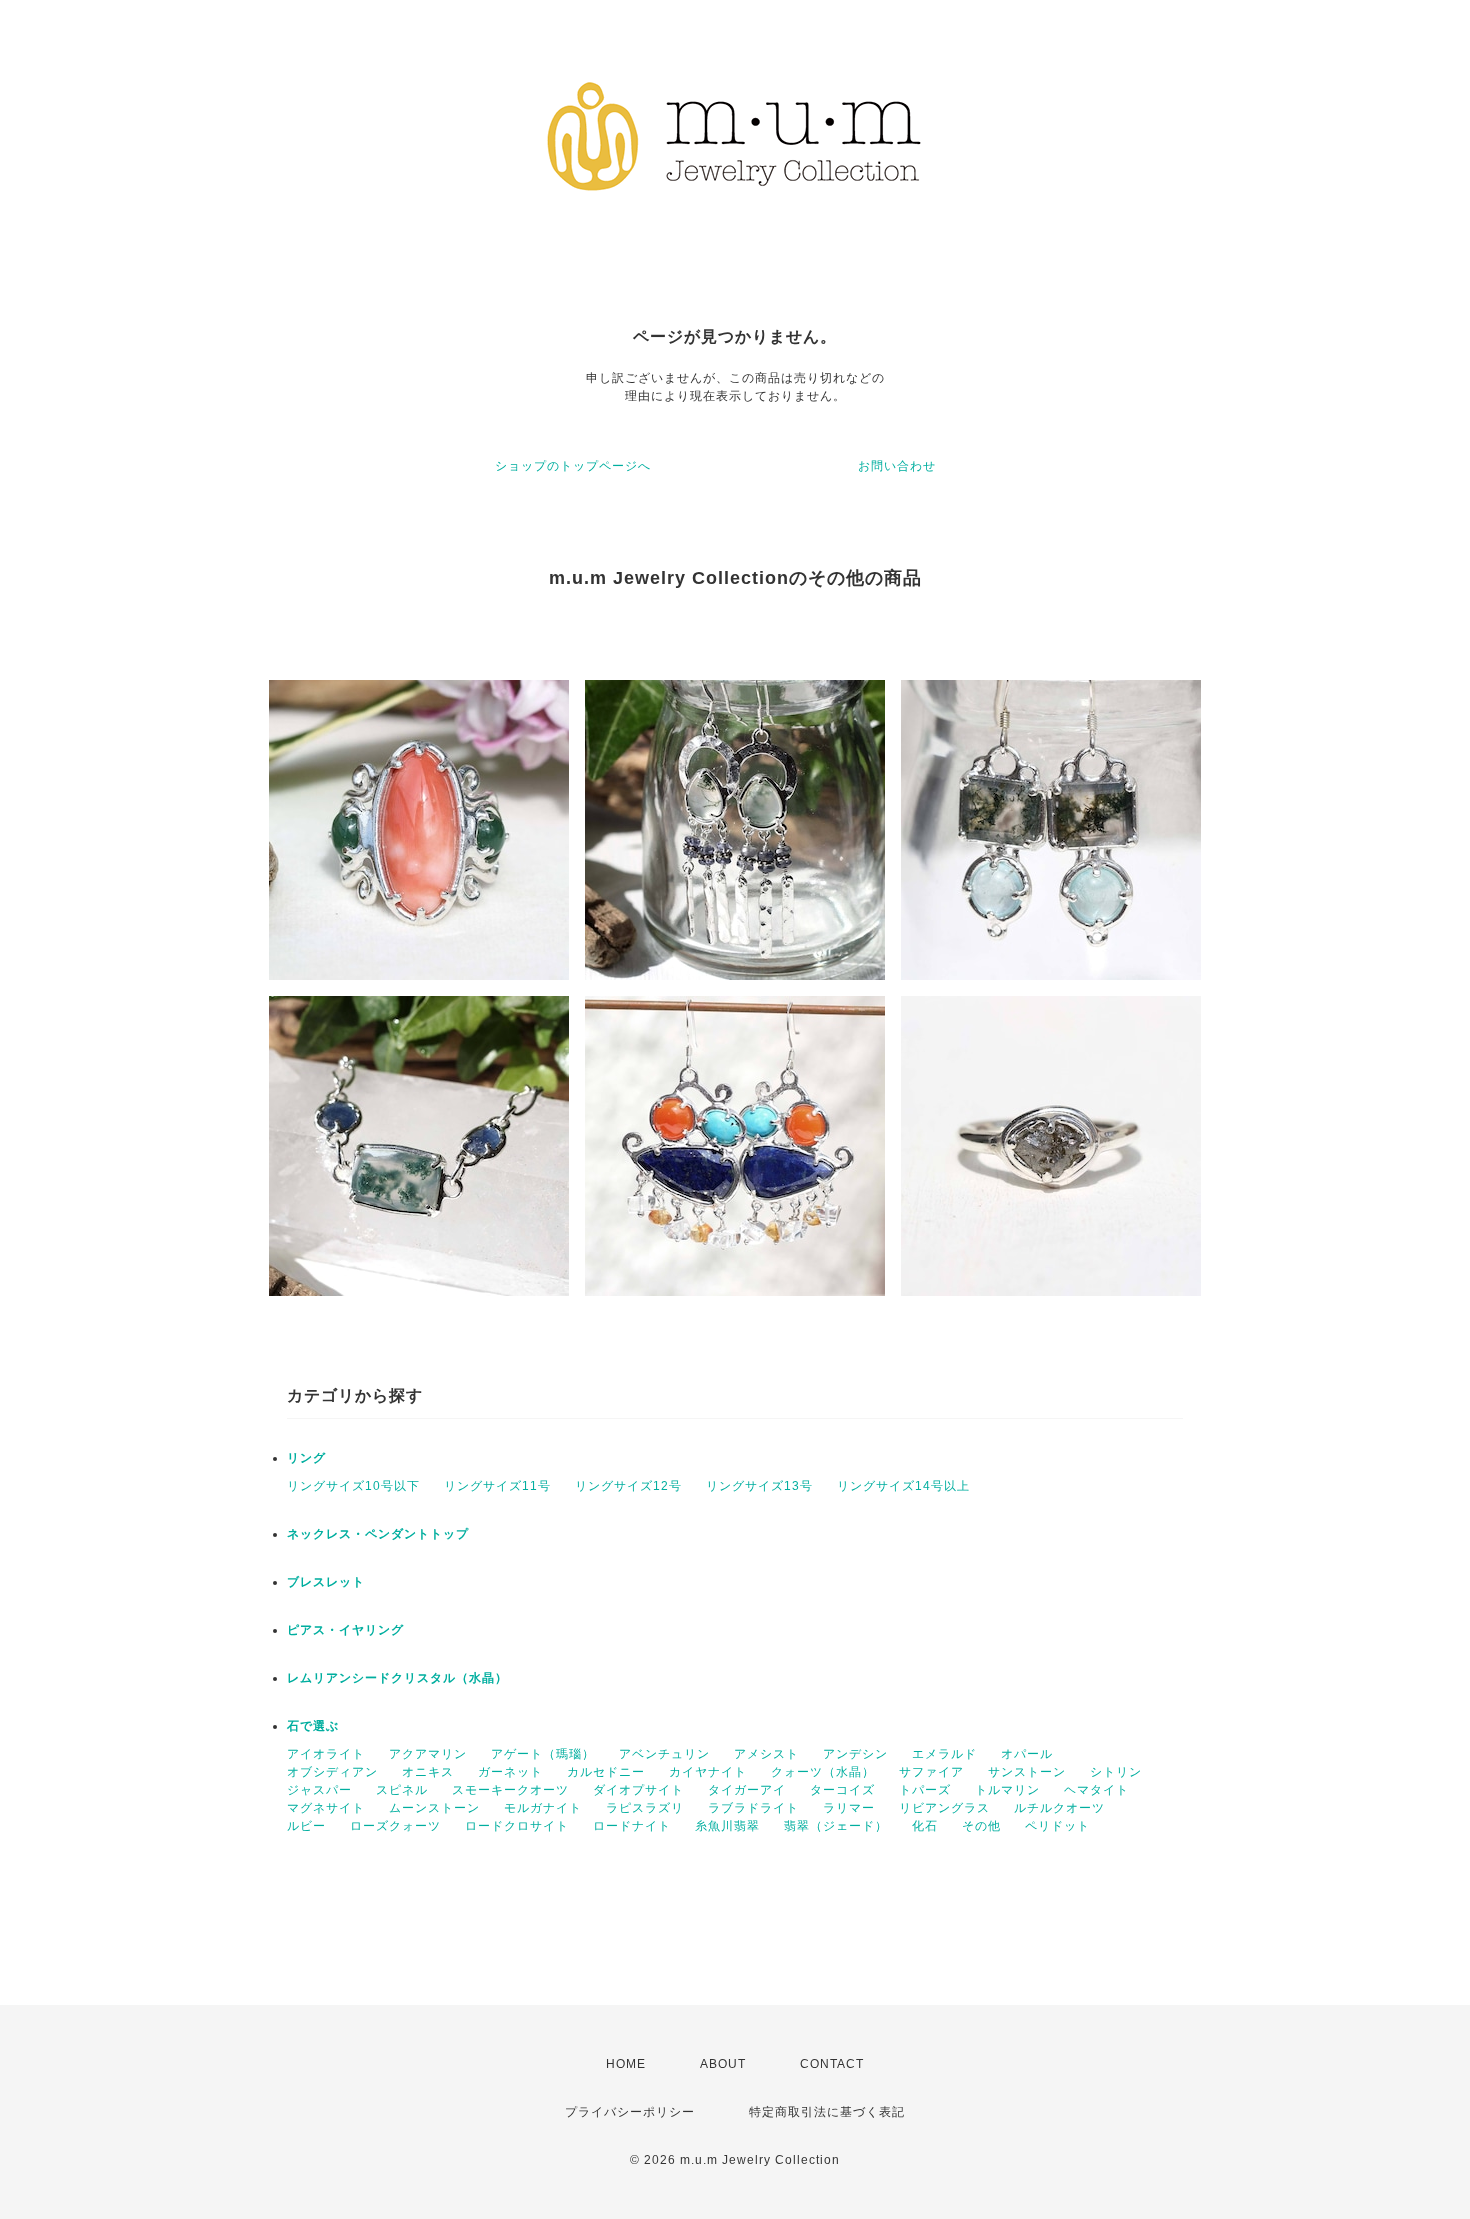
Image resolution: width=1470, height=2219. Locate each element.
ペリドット (1057, 1826)
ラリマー (849, 1808)
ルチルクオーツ (1059, 1808)
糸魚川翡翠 (727, 1826)
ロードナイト (632, 1826)
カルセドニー (606, 1772)
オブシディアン (332, 1772)
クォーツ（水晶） (823, 1772)
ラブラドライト (753, 1808)
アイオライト (326, 1754)
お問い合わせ (897, 466)
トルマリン (1007, 1790)
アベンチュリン (664, 1754)
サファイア (931, 1772)
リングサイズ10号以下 (353, 1486)
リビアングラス (944, 1808)
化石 (925, 1826)
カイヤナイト (708, 1772)
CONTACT (832, 2064)
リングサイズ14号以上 (903, 1486)
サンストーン (1027, 1772)
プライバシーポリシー (630, 2112)
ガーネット (510, 1772)
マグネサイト (326, 1808)
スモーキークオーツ (510, 1790)
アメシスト (766, 1754)
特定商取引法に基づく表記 (827, 2112)
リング (306, 1458)
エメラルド (944, 1754)
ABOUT (723, 2064)
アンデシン (855, 1754)
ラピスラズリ (645, 1808)
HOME (626, 2064)
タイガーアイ (747, 1790)
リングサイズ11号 (497, 1486)
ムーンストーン (434, 1808)
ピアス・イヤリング (345, 1630)
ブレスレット (326, 1582)
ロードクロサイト (517, 1826)
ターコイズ (842, 1790)
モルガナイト (543, 1808)
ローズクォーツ (395, 1826)
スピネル (402, 1790)
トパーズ (925, 1790)
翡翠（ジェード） (836, 1826)
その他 (981, 1826)
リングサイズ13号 (759, 1486)
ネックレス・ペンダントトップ (378, 1534)
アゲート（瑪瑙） (543, 1754)
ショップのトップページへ (573, 466)
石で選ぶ (313, 1726)
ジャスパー (319, 1790)
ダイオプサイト (638, 1790)
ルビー (306, 1826)
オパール (1027, 1754)
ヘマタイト (1096, 1790)
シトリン (1116, 1772)
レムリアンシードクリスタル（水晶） (397, 1678)
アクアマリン (428, 1754)
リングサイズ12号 (628, 1486)
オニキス (428, 1772)
